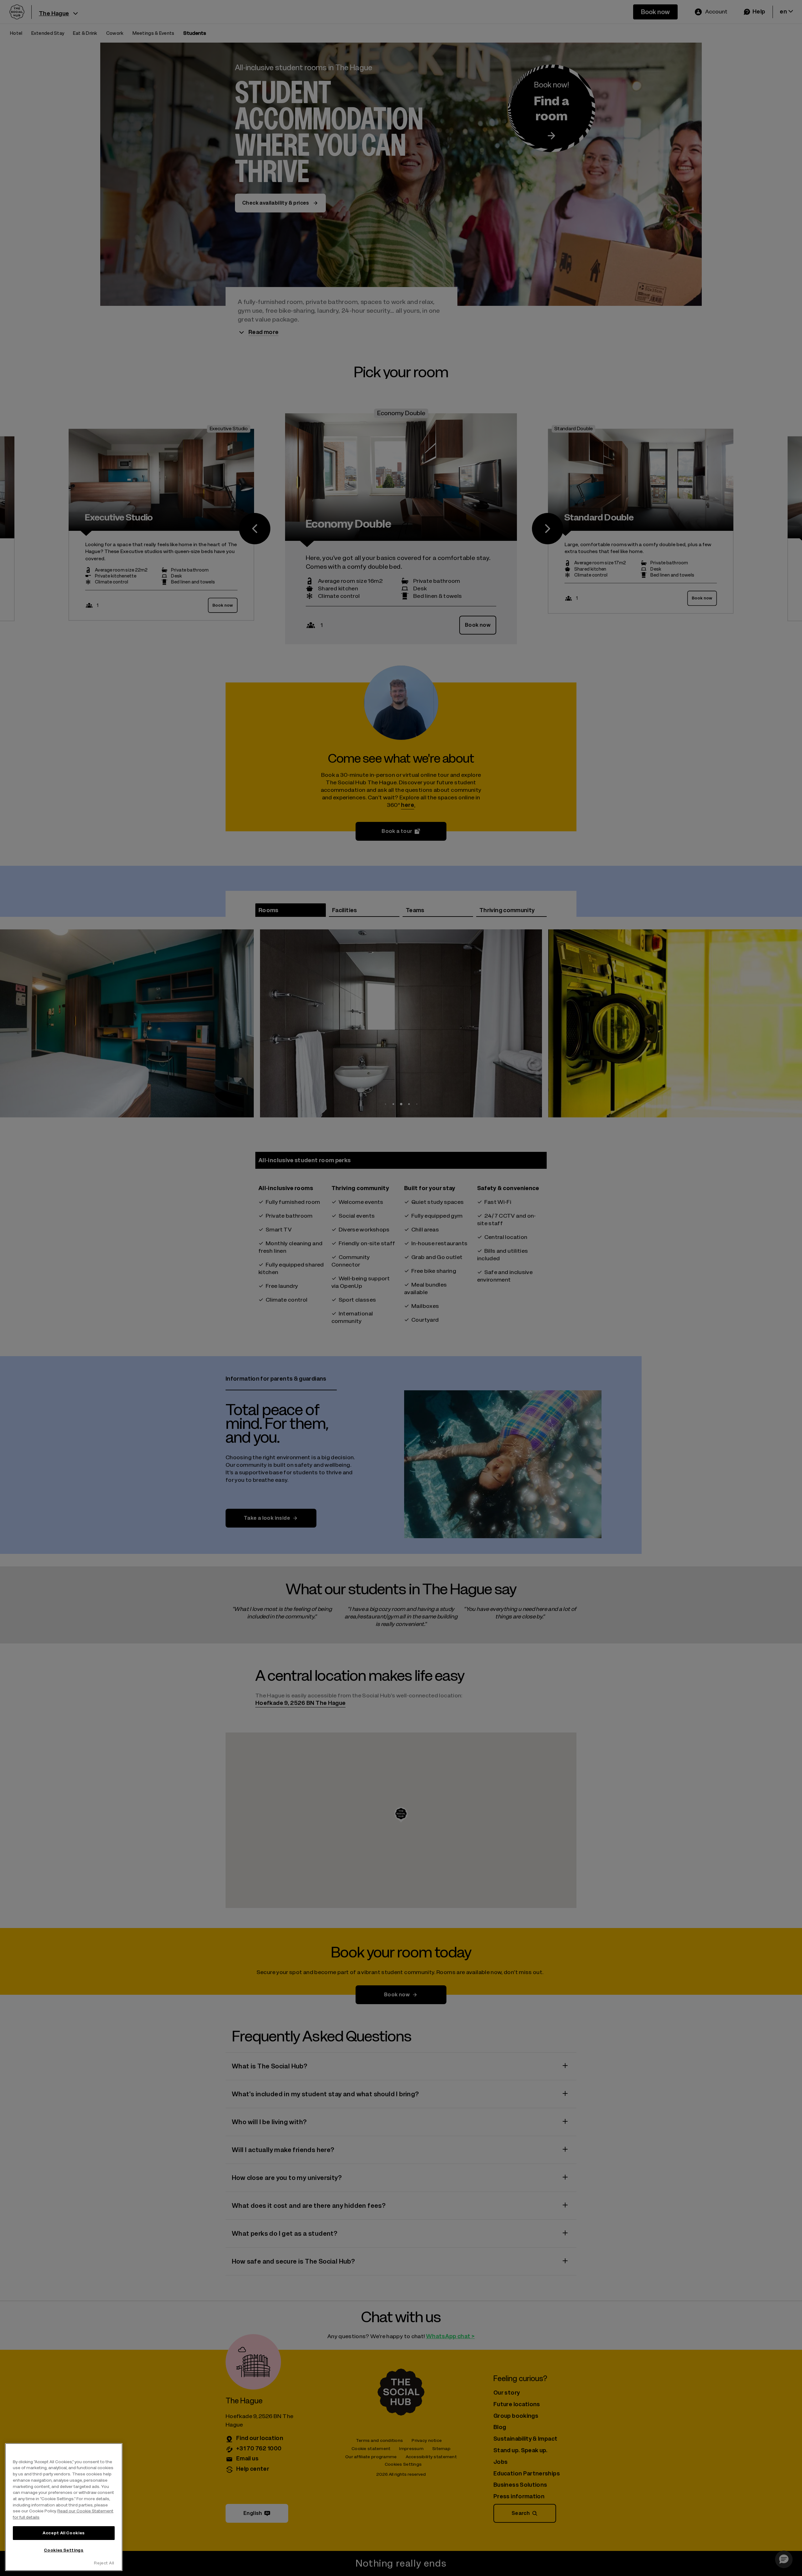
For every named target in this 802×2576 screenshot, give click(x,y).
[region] (64, 2507)
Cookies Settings (64, 2550)
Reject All (104, 2563)
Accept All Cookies (64, 2533)
